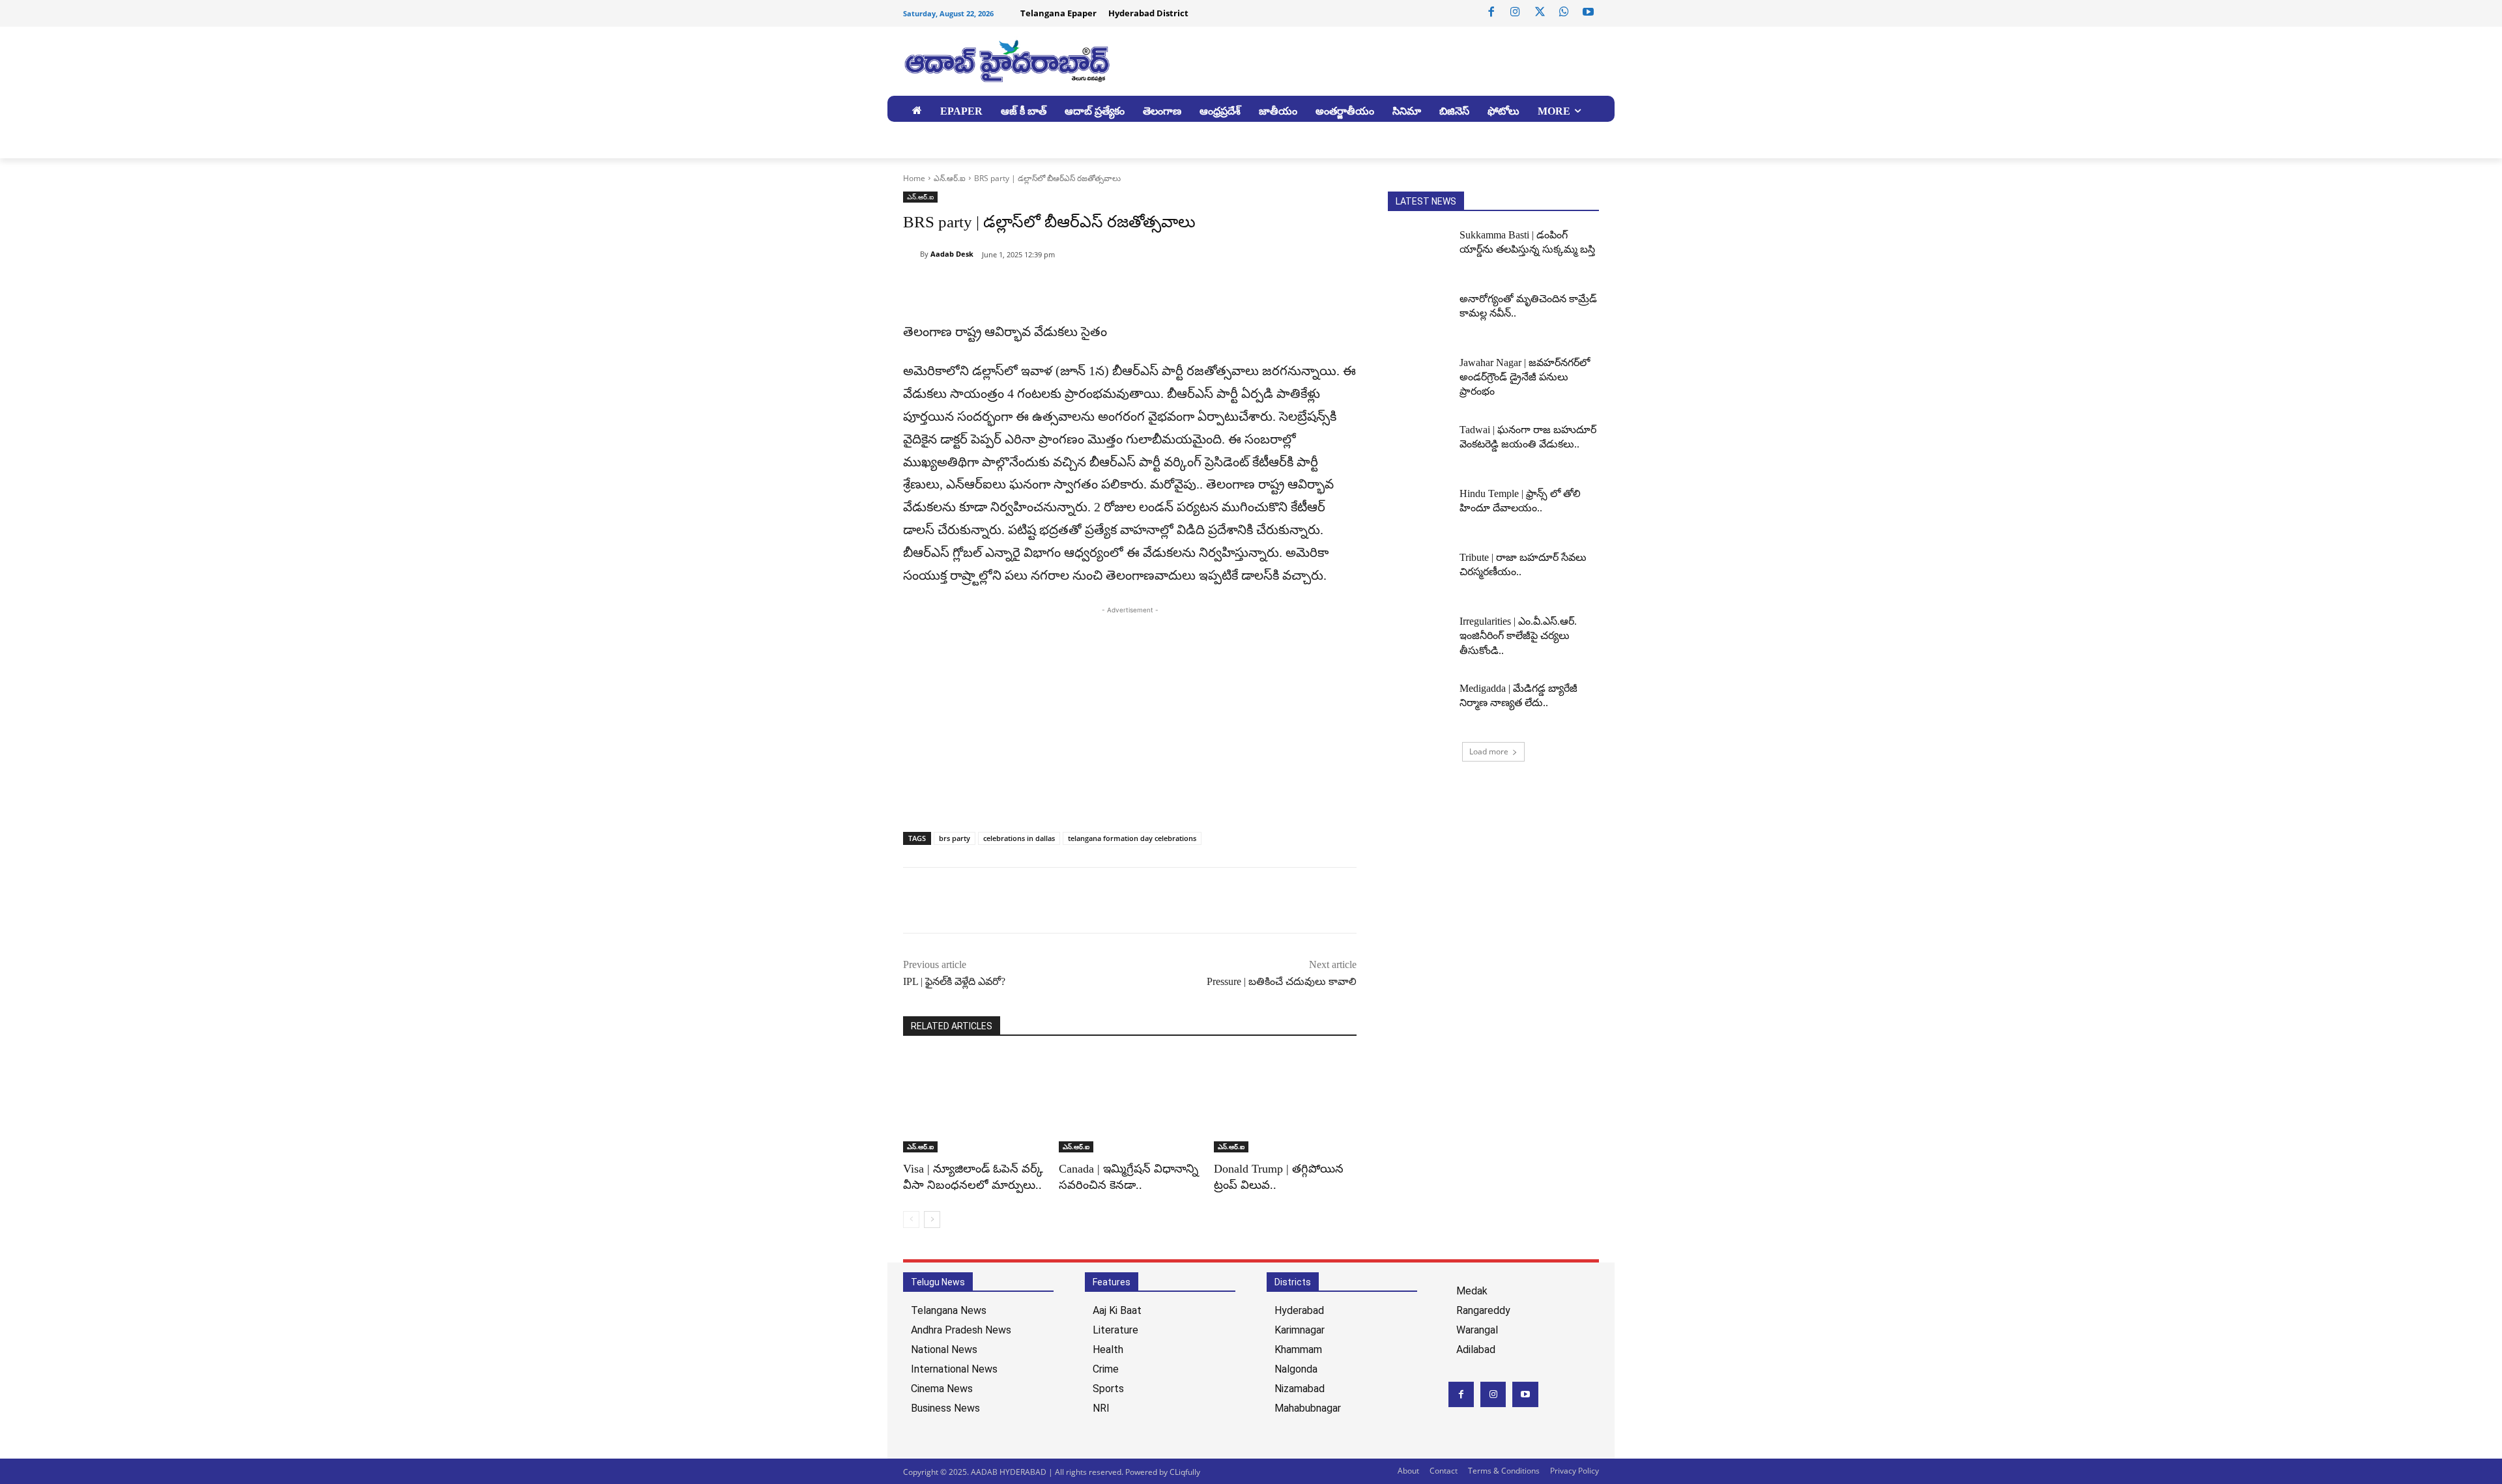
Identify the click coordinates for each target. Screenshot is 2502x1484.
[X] (1540, 12)
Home (914, 178)
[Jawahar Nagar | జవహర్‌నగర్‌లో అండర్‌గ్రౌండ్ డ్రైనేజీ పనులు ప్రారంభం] (1419, 378)
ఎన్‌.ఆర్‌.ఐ (950, 178)
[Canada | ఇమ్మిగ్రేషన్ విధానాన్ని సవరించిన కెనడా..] (1130, 1103)
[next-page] (932, 1220)
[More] (1037, 288)
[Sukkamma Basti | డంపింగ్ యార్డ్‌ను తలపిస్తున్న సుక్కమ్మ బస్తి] (1419, 250)
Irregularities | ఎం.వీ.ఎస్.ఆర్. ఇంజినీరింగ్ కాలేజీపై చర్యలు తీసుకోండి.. (1518, 636)
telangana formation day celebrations (1132, 838)
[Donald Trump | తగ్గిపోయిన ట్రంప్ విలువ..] (1285, 1103)
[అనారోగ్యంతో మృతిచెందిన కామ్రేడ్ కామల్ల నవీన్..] (1419, 314)
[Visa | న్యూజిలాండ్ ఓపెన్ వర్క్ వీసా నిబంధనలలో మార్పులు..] (974, 1103)
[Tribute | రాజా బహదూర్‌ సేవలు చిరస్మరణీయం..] (1419, 573)
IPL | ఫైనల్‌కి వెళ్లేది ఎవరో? (954, 981)
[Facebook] (1491, 12)
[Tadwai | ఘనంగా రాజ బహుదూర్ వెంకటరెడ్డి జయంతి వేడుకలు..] (1419, 445)
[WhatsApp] (1564, 12)
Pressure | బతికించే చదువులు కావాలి (1282, 981)
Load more (1489, 751)
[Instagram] (1516, 12)
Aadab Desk (952, 254)
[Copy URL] (976, 288)
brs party (955, 838)
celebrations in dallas (1019, 838)
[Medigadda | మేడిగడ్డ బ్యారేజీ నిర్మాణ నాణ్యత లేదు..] (1419, 704)
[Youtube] (1589, 12)
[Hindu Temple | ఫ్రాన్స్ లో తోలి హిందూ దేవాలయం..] (1419, 509)
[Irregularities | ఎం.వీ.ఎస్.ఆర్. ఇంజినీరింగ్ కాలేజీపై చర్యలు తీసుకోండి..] (1419, 636)
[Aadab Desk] (912, 254)
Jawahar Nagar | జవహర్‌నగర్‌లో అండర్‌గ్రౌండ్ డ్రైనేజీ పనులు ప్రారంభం (1525, 377)
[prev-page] (911, 1220)
